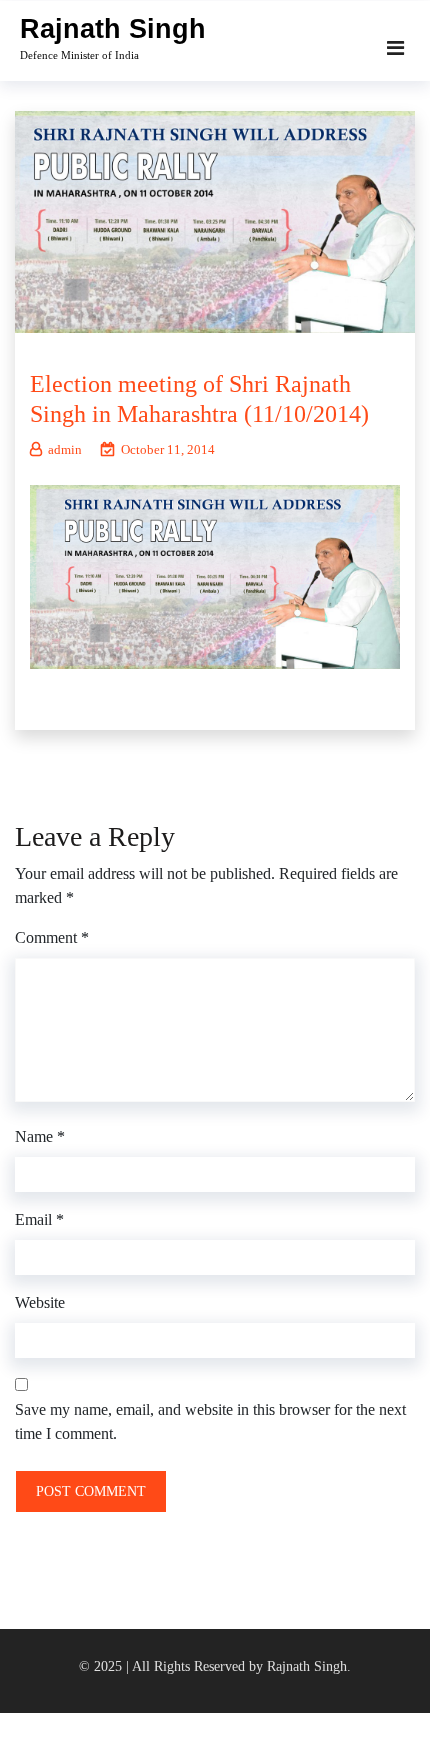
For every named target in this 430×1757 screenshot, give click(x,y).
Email (39, 1219)
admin (65, 449)
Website (40, 1302)
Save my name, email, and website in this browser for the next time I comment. (210, 1421)
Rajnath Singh (113, 29)
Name (40, 1136)
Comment (52, 937)
